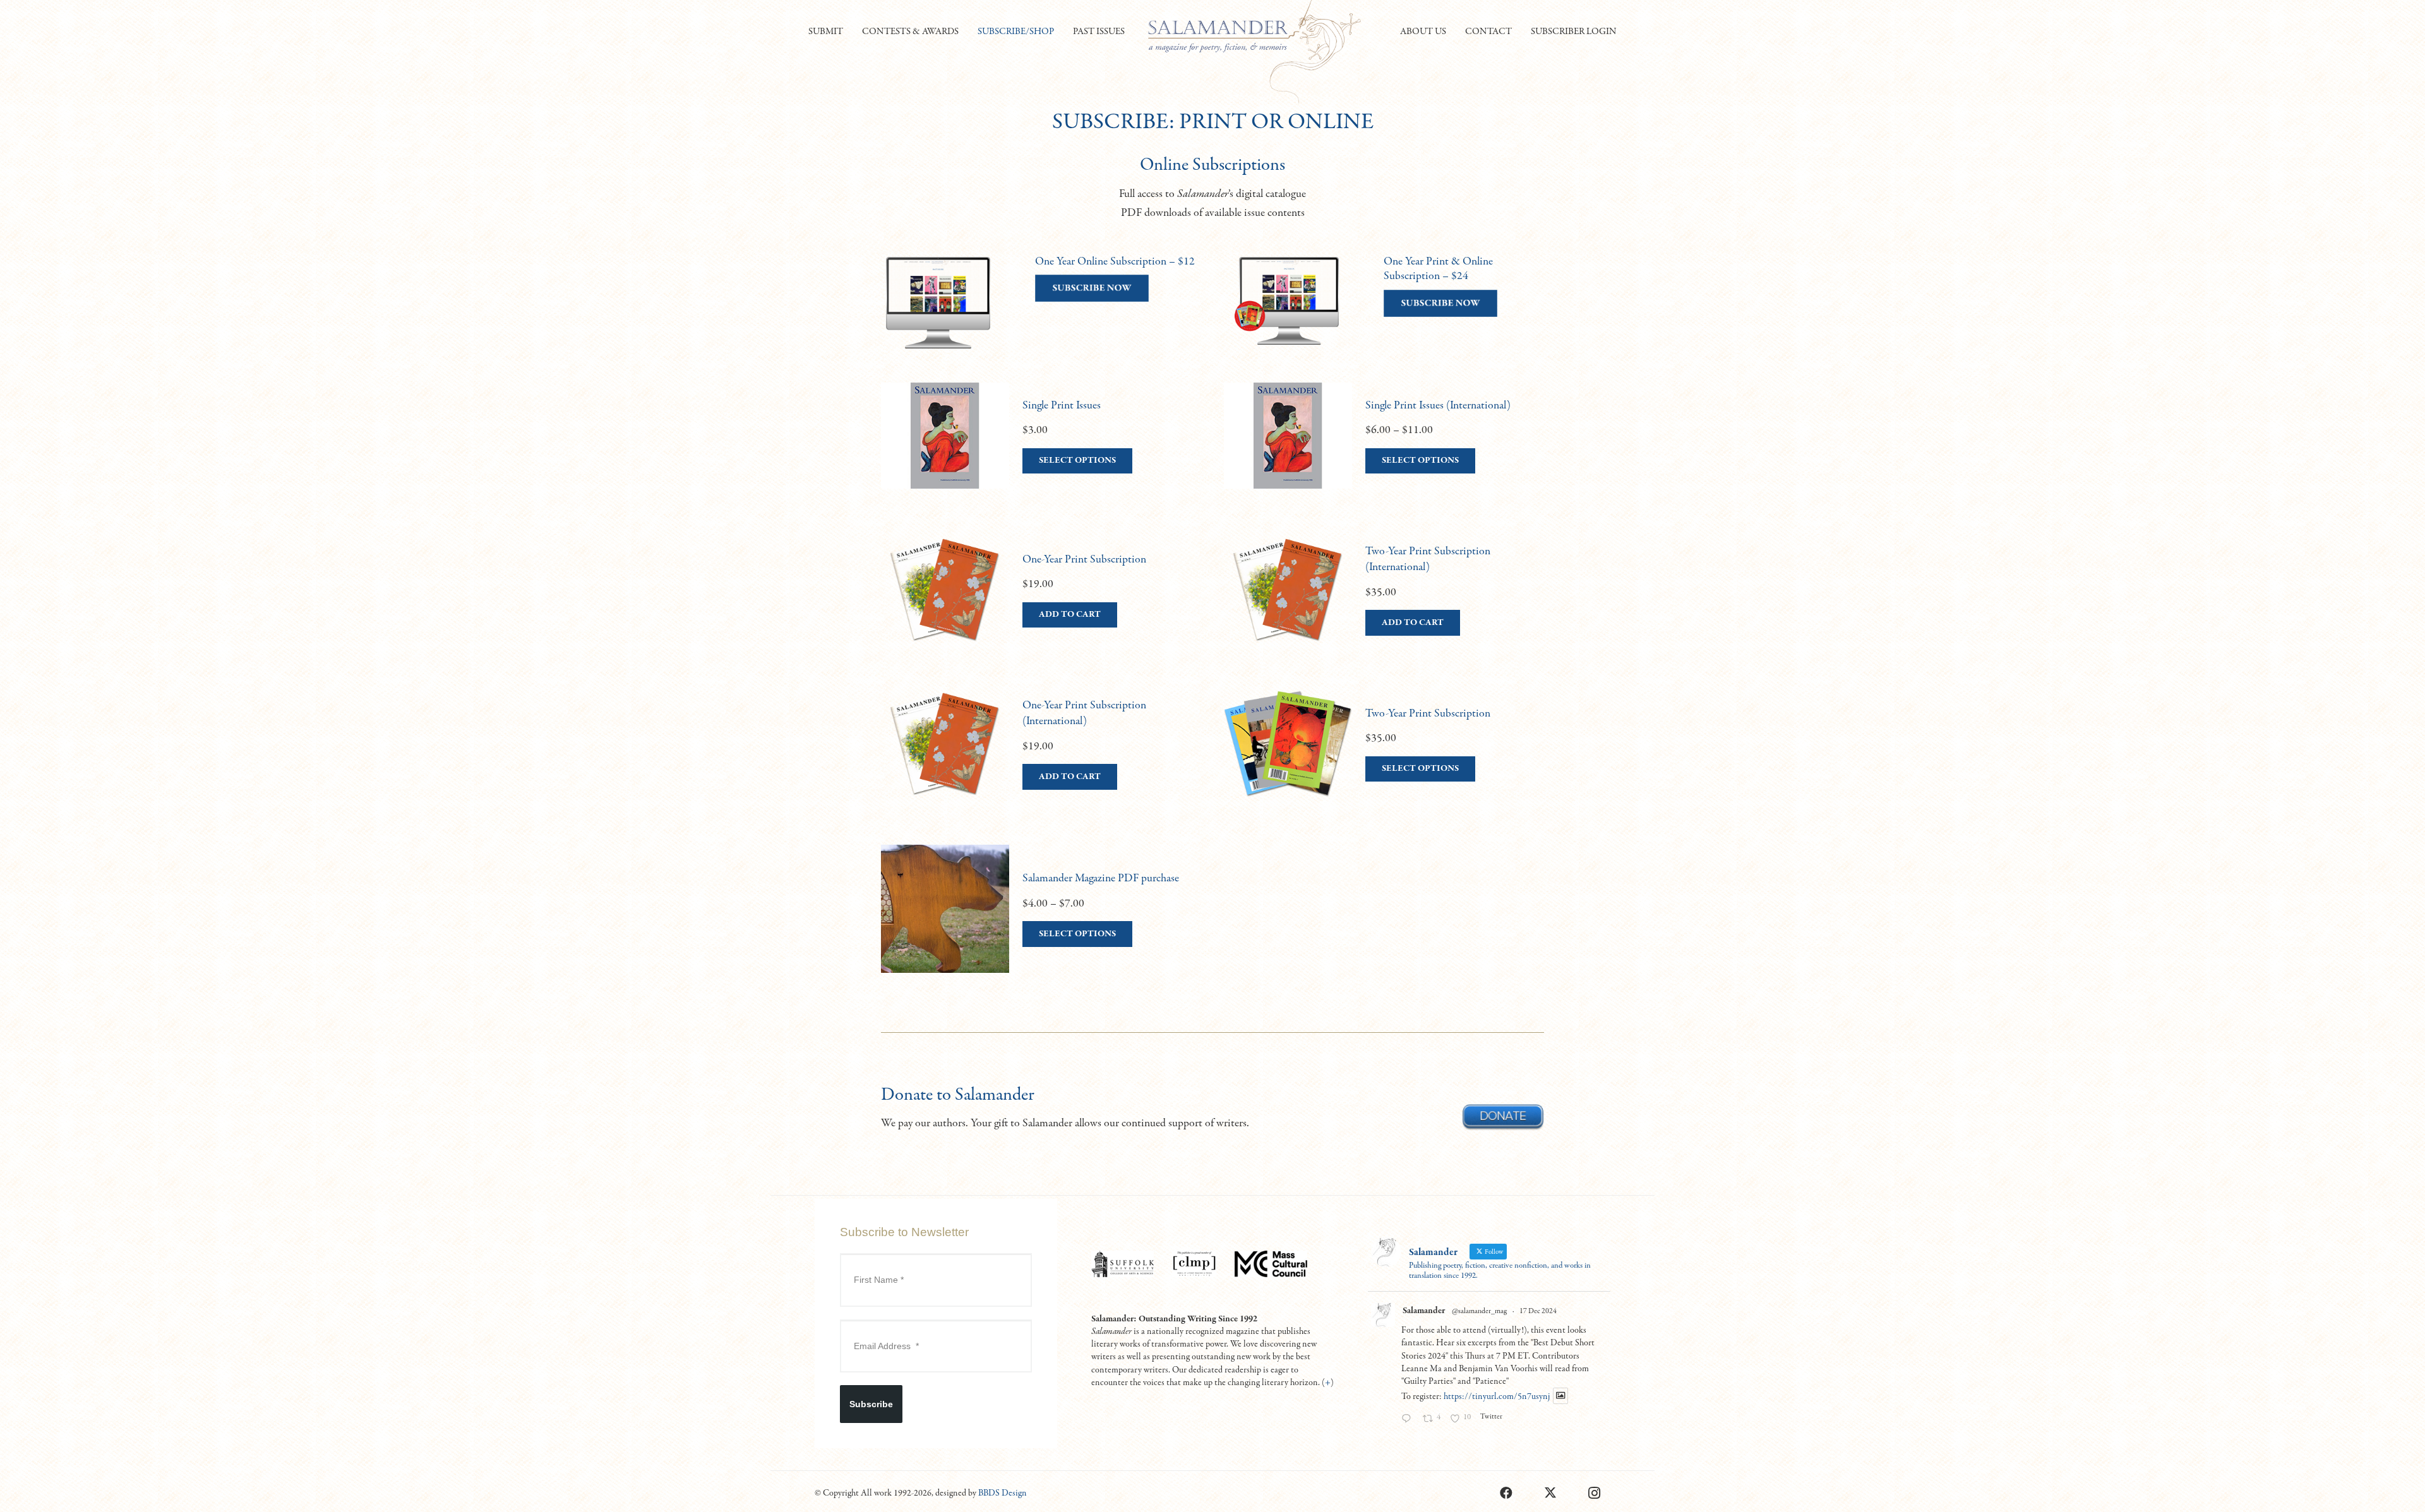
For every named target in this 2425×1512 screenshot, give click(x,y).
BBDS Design (1003, 1493)
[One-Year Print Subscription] (1041, 602)
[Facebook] (1506, 1493)
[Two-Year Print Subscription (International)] (1384, 602)
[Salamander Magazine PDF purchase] (1041, 921)
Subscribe (871, 1404)
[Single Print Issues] (1041, 448)
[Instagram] (1595, 1493)
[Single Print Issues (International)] (1384, 448)
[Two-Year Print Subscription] (1384, 756)
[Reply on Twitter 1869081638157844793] (1409, 1420)
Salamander (1424, 1311)
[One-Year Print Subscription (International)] (1041, 756)
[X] (1550, 1493)
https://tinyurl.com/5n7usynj (1497, 1396)
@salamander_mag (1479, 1311)
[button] (849, 32)
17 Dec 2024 (1538, 1311)
